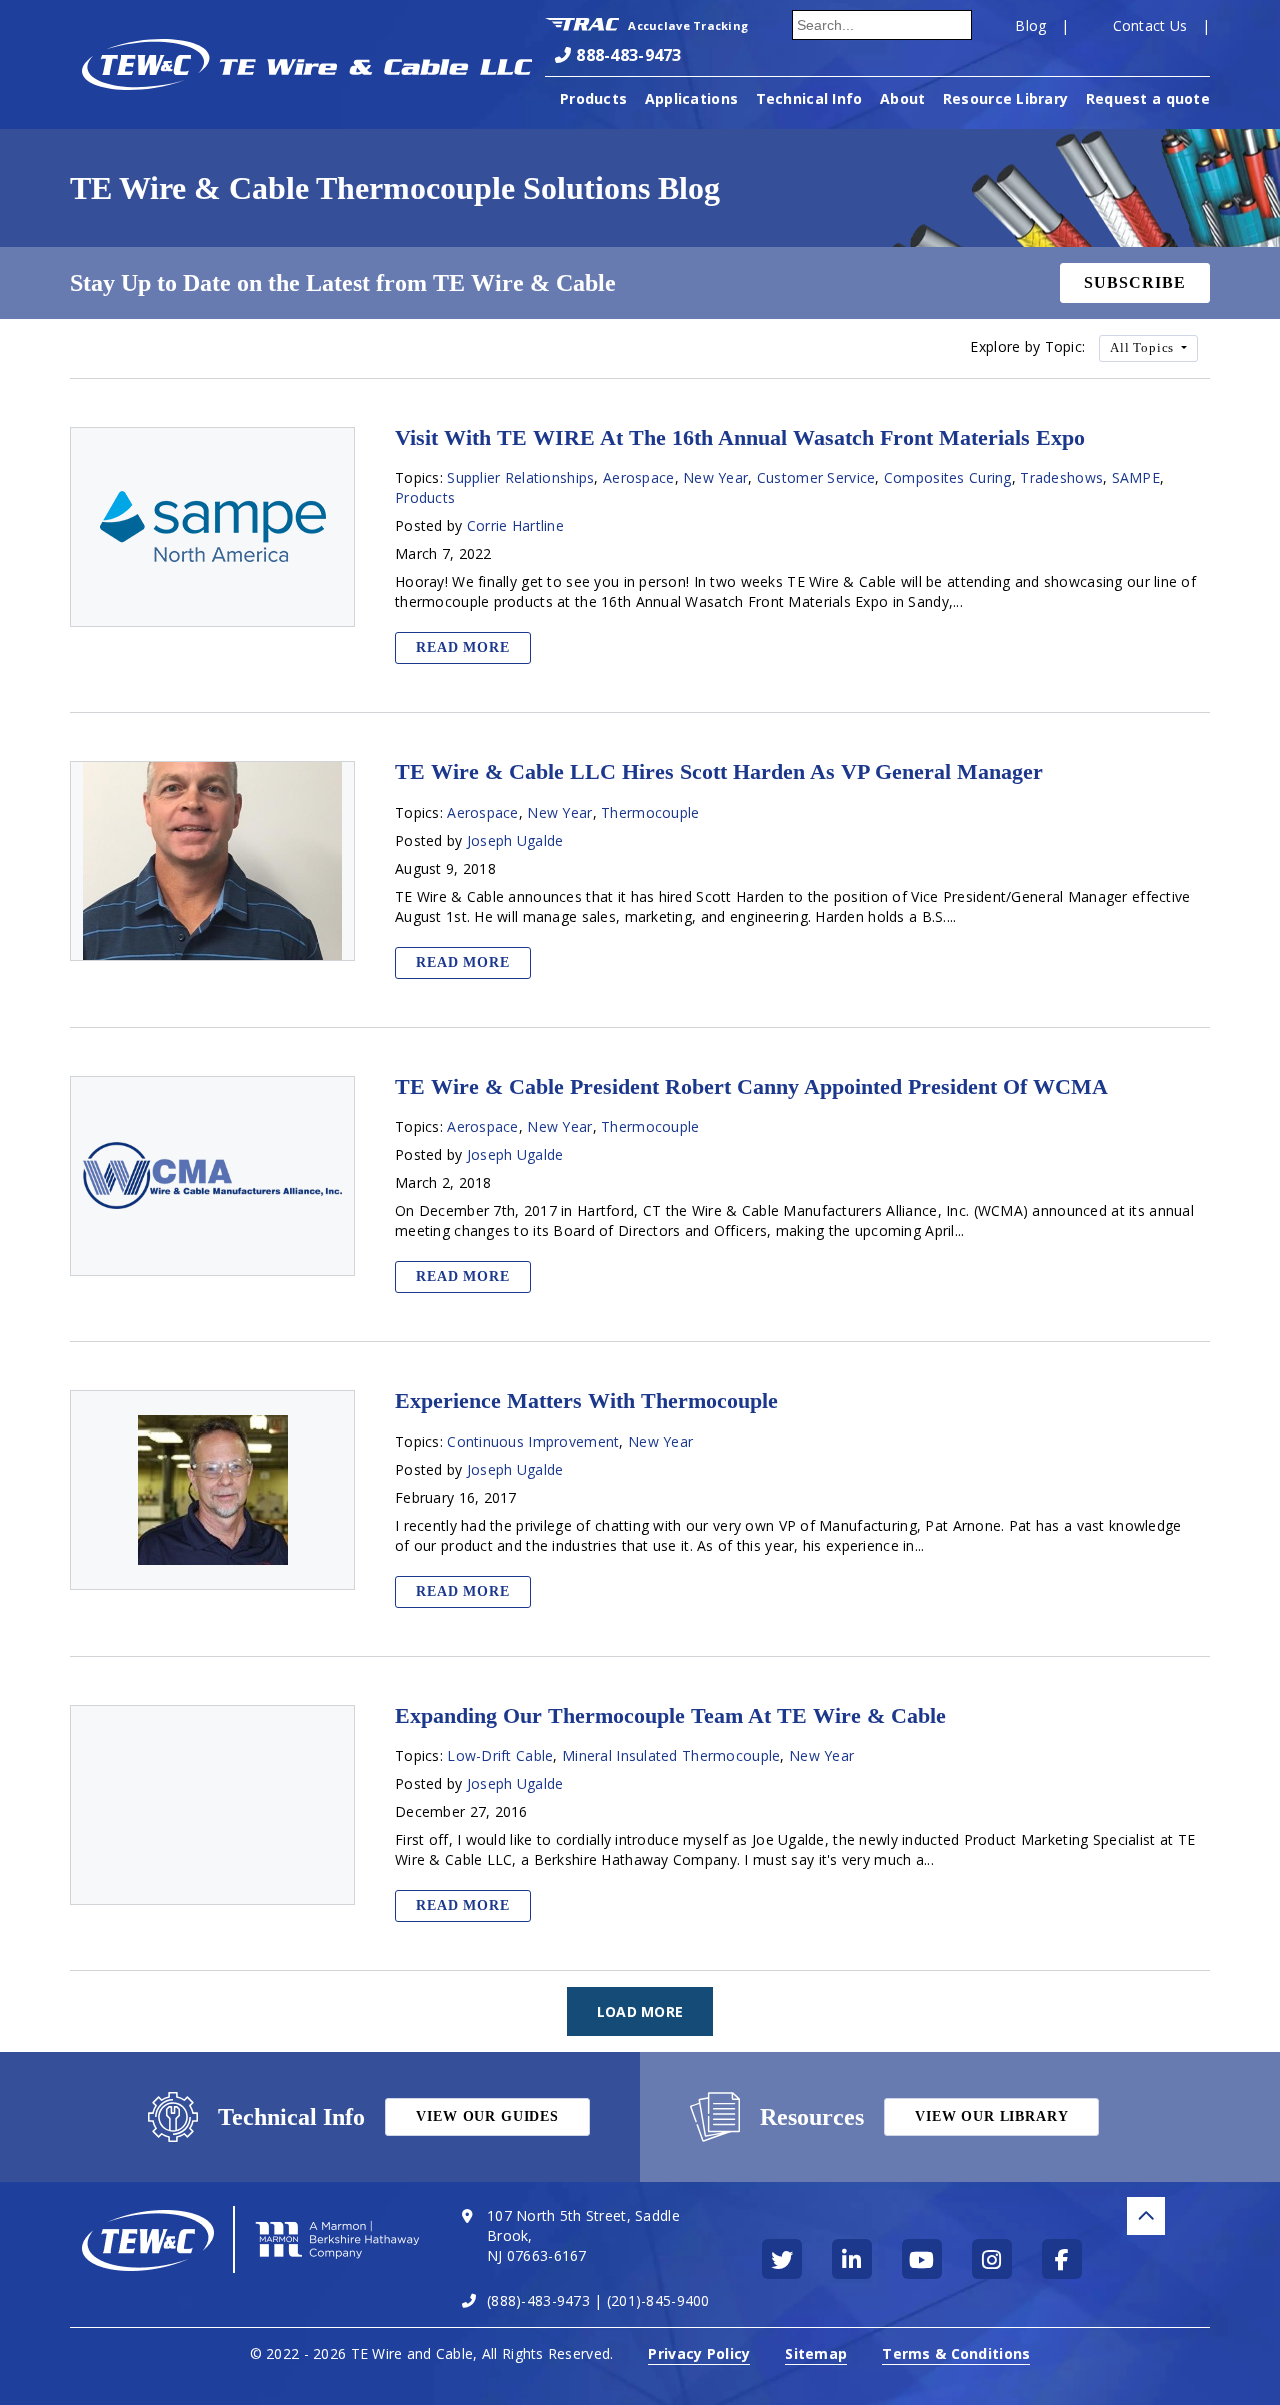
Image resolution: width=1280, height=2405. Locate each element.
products (425, 497)
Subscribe (1135, 282)
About (902, 98)
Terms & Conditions (956, 2353)
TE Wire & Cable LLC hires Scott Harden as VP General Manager (719, 772)
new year (715, 477)
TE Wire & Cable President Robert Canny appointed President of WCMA (751, 1087)
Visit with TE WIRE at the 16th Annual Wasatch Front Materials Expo (740, 438)
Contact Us (1150, 25)
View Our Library (991, 2116)
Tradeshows (1061, 477)
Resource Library (1005, 98)
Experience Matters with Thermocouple (586, 1401)
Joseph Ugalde (515, 840)
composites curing (948, 477)
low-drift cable (500, 1755)
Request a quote (1148, 98)
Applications (691, 98)
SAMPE (1136, 477)
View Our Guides (487, 2116)
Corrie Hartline (515, 525)
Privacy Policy (699, 2353)
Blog (1030, 25)
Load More (640, 2011)
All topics (1143, 348)
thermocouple (650, 812)
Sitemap (816, 2353)
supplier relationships (520, 477)
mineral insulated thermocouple (671, 1755)
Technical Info (809, 98)
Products (593, 98)
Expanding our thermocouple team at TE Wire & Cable (670, 1716)
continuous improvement (533, 1441)
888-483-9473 (628, 55)
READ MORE (463, 647)
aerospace (639, 477)
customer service (816, 477)
